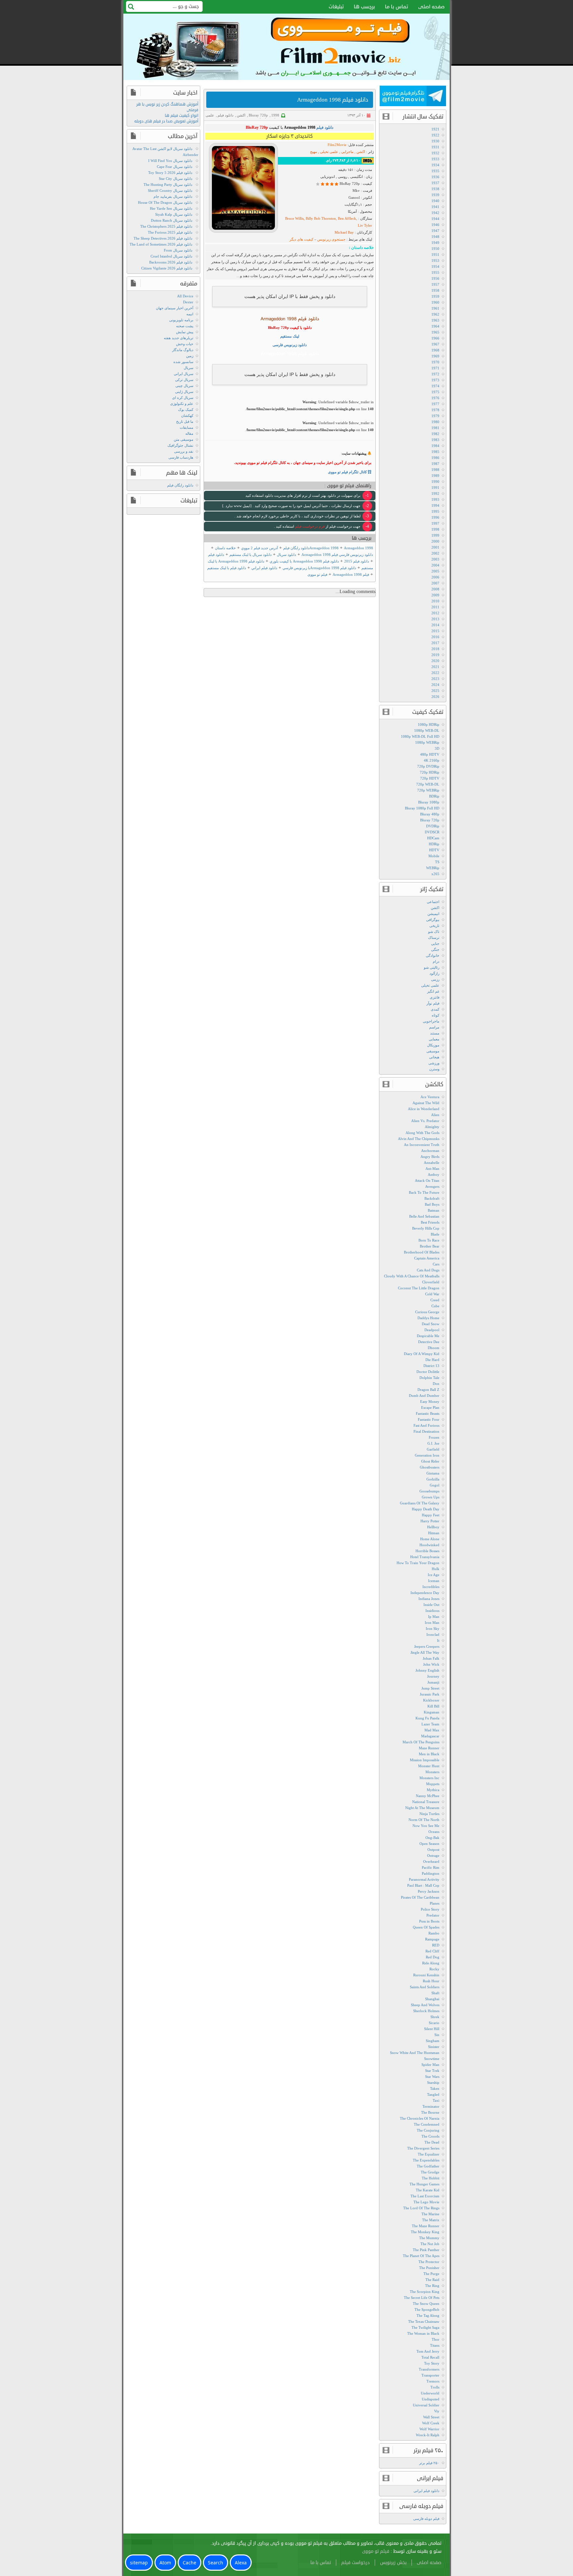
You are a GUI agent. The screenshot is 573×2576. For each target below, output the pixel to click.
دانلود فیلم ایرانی (426, 2491)
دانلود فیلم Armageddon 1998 (333, 100)
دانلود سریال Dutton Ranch (172, 220)
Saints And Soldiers (425, 1987)
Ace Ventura (430, 1097)
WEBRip (433, 868)
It (438, 1640)
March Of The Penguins (421, 1742)
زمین (190, 356)
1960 (435, 302)
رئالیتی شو (432, 967)
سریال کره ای (183, 398)
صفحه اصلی (431, 7)
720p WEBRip (428, 790)
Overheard (431, 1861)
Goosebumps (429, 1491)
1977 (435, 404)
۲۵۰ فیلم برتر (429, 2463)
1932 (435, 153)
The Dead (432, 2142)
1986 (435, 458)
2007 (435, 583)
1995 (435, 511)
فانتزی (435, 997)
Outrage (433, 1856)
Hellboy (433, 1527)
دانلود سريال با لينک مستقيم (251, 555)
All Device (185, 296)
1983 (435, 440)
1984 (435, 446)
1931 (435, 147)
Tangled (433, 2094)
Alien (435, 1115)
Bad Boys (432, 1204)
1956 (435, 278)
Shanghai (432, 1999)
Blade (435, 1234)
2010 (435, 601)
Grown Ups (431, 1497)
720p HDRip (430, 772)
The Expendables (426, 2160)
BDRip (434, 796)
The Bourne (430, 2112)
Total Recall (430, 2357)
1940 (435, 201)
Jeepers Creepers (427, 1646)
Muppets (433, 1784)
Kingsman (432, 1712)
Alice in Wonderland (424, 1109)
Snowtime (432, 2059)
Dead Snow (431, 1324)
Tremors (433, 2381)
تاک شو (434, 932)
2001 (435, 547)
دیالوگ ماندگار (183, 350)
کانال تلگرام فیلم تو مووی (348, 472)
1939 (435, 195)
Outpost (433, 1850)
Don (436, 1384)
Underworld (430, 2393)
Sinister (434, 2047)
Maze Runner (429, 1748)
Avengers (432, 1186)
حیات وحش (185, 344)
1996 (435, 517)
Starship (433, 2083)
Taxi (436, 2100)
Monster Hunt (429, 1766)
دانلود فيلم (216, 555)
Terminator (431, 2106)
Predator (433, 1915)
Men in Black (429, 1754)
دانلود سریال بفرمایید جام (173, 196)
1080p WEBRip (427, 742)
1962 (435, 314)
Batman (434, 1210)
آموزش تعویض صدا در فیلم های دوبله (166, 121)
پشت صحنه (185, 326)
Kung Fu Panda (427, 1718)
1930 (435, 141)
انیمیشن (433, 914)
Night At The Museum (422, 1808)
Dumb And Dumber (424, 1396)
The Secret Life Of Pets (422, 2298)
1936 (435, 177)
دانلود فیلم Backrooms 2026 (171, 262)
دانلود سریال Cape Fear (175, 167)
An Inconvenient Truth (422, 1145)
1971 (435, 368)
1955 (435, 272)
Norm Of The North (424, 1820)
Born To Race (429, 1240)
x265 (435, 874)
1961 (435, 308)
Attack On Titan (427, 1180)
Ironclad (433, 1634)
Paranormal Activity (424, 1879)
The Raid (432, 2280)
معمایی (434, 1039)
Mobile (434, 856)
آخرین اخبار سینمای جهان (175, 308)
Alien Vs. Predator (425, 1121)
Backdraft (432, 1198)
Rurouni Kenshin (426, 1975)
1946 (435, 225)
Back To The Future (424, 1192)
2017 (435, 643)
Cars (436, 1264)
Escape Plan (430, 1407)
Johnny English (427, 1670)
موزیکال (433, 1045)
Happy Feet (431, 1515)
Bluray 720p (258, 115)
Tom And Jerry (428, 2351)
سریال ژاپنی (184, 392)
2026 (435, 697)
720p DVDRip (428, 766)
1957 (435, 284)
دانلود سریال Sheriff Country (170, 190)
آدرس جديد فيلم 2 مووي (259, 548)
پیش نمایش (185, 332)
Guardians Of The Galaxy (420, 1503)
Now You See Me (426, 1826)
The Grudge (430, 2172)
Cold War (432, 1294)
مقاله (189, 433)
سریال (189, 368)
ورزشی (434, 1063)
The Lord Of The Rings (421, 2208)
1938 (435, 189)
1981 (435, 428)
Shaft (435, 1993)
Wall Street (431, 2417)
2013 (435, 619)
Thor (436, 2339)
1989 (435, 476)
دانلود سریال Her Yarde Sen (171, 208)
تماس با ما (397, 7)
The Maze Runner (426, 2226)
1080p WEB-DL (427, 730)
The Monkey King (425, 2232)
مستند (435, 1033)
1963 (435, 320)
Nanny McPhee (428, 1796)
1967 (435, 344)
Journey (433, 1676)
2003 (435, 559)
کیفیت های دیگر (302, 239)
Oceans (434, 1832)
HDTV (434, 850)
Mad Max (432, 1730)
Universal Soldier (426, 2405)
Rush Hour (431, 1981)
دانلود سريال (286, 555)
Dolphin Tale (429, 1378)
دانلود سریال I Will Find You (170, 161)
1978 (435, 410)
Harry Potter (430, 1521)
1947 (435, 231)
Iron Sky (433, 1629)
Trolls (435, 2387)
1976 (435, 398)
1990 (435, 482)
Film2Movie (337, 145)
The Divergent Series (423, 2148)
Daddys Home (428, 1318)
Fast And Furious (426, 1425)
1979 (435, 416)
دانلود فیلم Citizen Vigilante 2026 (167, 268)
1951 (435, 255)
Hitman (434, 1533)
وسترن (434, 1069)
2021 (435, 667)
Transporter (430, 2375)
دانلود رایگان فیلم (180, 485)
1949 (435, 243)
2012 (435, 613)
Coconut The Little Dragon (419, 1288)
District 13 (431, 1366)
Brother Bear (430, 1246)
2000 (435, 541)
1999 (435, 535)
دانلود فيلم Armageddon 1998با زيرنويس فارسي (319, 568)
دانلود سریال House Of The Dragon (165, 202)
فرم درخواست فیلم (309, 526)
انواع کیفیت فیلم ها (182, 116)
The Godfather (428, 2166)
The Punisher (429, 2268)
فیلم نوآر (433, 1003)
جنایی (435, 944)
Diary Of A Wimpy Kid (422, 1354)
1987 (435, 464)
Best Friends (430, 1222)
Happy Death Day (426, 1509)
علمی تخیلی (430, 985)
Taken (435, 2088)
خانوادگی (433, 955)
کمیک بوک (186, 410)
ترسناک (434, 938)
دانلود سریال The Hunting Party (168, 185)
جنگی (435, 949)
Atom (165, 2563)
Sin (437, 2035)
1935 (435, 171)
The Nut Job (430, 2244)
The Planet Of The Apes (421, 2256)
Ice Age (434, 1575)
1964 (435, 326)
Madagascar (430, 1736)
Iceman (434, 1581)
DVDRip (433, 826)
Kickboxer (431, 1700)
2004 (435, 565)
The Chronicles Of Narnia (420, 2118)
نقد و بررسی (184, 451)
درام (436, 961)
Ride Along (431, 1963)
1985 (435, 452)
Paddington (431, 1873)
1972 (435, 374)
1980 (435, 422)
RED (436, 1945)
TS (437, 862)
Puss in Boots (429, 1921)
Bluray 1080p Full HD (422, 808)
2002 (435, 553)
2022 (435, 673)
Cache (190, 2563)
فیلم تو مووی (317, 574)
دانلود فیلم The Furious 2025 (170, 232)
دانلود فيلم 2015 (357, 561)
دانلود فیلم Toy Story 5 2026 (170, 173)
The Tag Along (428, 2315)
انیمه (190, 314)
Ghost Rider (430, 1461)
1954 (435, 266)
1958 (435, 290)
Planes (435, 1903)
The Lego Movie (426, 2202)
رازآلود (434, 973)
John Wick (431, 1664)
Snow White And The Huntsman (415, 2053)
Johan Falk (431, 1658)
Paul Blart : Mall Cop (423, 1885)
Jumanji (433, 1682)
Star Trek (432, 2071)
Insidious (432, 1611)
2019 (435, 655)
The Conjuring (428, 2130)
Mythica (433, 1790)
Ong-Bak (432, 1838)
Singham (433, 2041)
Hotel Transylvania (425, 1557)
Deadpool (432, 1330)
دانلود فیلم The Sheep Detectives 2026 (163, 238)
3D (437, 748)
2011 (435, 607)
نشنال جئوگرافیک (180, 445)
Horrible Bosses (427, 1551)
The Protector (429, 2262)
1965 (435, 332)
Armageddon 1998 (324, 548)
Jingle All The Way (425, 1652)
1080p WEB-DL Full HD (420, 736)
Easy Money (430, 1402)
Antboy (434, 1174)
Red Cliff (432, 1951)
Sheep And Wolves (425, 2005)
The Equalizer (429, 2154)
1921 (435, 129)
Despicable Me (428, 1336)
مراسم (434, 1027)
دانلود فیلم (225, 115)
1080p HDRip (429, 724)
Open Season (429, 1844)
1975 (435, 392)
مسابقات (187, 427)
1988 (435, 470)
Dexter (188, 302)
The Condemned (427, 2124)
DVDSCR (432, 832)
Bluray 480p (430, 814)
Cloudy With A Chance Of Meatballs (412, 1276)
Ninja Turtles (429, 1814)
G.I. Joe (433, 1443)
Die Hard (432, 1360)
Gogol (435, 1485)
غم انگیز (433, 991)
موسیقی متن (184, 439)
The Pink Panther (426, 2250)
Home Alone (430, 1539)
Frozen (434, 1437)
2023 (435, 679)
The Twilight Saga (425, 2327)
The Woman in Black (423, 2333)
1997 (435, 523)
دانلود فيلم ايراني (264, 568)
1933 (435, 159)
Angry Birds (430, 1157)
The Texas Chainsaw (424, 2321)
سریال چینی (184, 386)
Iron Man (432, 1623)
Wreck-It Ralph (428, 2435)
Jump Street (430, 1688)
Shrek (435, 2017)
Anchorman (430, 1151)
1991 (435, 488)
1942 (435, 213)
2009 (435, 595)
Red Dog (433, 1957)
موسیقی (433, 1051)
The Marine (430, 2214)
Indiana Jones (429, 1599)
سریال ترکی (184, 380)
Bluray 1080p (429, 802)
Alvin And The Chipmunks (419, 1139)
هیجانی (434, 1057)
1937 (435, 183)
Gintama (433, 1473)
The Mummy (429, 2238)
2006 (435, 577)
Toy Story (432, 2363)
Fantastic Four (429, 1419)
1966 (435, 338)
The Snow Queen (426, 2304)
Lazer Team (430, 1724)
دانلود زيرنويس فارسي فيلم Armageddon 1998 (337, 555)
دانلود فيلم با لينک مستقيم (227, 568)
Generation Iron (427, 1455)
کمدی (435, 1009)
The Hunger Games (424, 2184)
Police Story (430, 1909)
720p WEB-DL (428, 784)
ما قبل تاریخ (185, 421)
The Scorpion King (425, 2292)
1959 (435, 296)
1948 (435, 237)
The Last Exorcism (425, 2196)
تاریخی (434, 926)
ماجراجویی (431, 1021)
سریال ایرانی (184, 374)
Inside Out (431, 1605)
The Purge (431, 2274)
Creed (435, 1300)
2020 (435, 661)
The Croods (430, 2136)
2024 (435, 685)
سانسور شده (183, 362)
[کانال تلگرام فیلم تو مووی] (413, 97)
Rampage (432, 1939)
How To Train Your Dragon (418, 1563)
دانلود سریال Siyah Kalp (174, 214)
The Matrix (431, 2220)
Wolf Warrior (429, 2429)
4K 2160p (432, 760)
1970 (435, 362)
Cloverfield (431, 1282)
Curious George (427, 1312)
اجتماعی (433, 902)
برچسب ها (364, 7)
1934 (435, 165)
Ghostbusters (430, 1467)
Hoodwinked (429, 1545)
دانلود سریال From (178, 250)
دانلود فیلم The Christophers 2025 (166, 226)
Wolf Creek (431, 2423)
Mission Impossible (425, 1760)
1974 (435, 386)
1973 (435, 380)
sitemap (139, 2563)
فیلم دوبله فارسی (426, 2519)
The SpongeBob (427, 2310)
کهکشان (187, 416)
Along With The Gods (422, 1133)
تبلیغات (336, 7)
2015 (435, 631)
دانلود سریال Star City (176, 179)
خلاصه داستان (225, 548)
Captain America (427, 1258)
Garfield (433, 1449)
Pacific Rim (431, 1867)
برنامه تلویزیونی (181, 320)
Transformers (429, 2369)
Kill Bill (433, 1706)
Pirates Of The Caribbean (420, 1897)
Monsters (432, 1772)
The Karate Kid (428, 2190)
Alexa (241, 2563)
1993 (435, 499)
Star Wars (432, 2077)
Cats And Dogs (428, 1270)
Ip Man (434, 1617)
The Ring (432, 2286)
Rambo (434, 1933)
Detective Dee (429, 1342)
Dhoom (434, 1348)
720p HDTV (430, 778)
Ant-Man (432, 1169)
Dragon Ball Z (428, 1390)
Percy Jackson (429, 1891)
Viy (437, 2411)
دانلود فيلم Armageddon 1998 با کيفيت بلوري (304, 561)
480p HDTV (430, 754)
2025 (435, 691)
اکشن (241, 115)
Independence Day (425, 1593)
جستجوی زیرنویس (331, 239)
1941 (435, 207)
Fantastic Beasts (428, 1413)
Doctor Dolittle (428, 1372)
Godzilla (433, 1479)
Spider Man (430, 2065)
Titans (435, 2345)
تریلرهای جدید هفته (179, 338)
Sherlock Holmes (426, 2011)
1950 (435, 249)
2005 (435, 571)
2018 (435, 649)
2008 (435, 589)
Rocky (434, 1969)
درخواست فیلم (355, 2563)
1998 (275, 115)
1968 (435, 350)
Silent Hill (432, 2029)
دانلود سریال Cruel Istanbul (171, 256)
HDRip (434, 844)
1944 (435, 219)
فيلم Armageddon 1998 (351, 574)
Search (216, 2563)
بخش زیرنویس (393, 2563)
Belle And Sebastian (424, 1216)
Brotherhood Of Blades (422, 1252)
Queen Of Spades (426, 1927)
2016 (435, 637)
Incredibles (431, 1587)
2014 (435, 625)
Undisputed (431, 2399)
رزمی (435, 979)
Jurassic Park (430, 1694)
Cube (435, 1306)
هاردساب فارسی (181, 457)
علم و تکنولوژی (182, 404)
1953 (435, 261)
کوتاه (436, 1015)
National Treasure (426, 1802)
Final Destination (426, 1431)
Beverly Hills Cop (426, 1228)
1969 (435, 356)
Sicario (434, 2023)
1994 (435, 505)
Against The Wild (426, 1103)
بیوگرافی (433, 920)
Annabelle (432, 1163)
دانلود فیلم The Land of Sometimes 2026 (161, 244)
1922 (435, 135)
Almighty (432, 1127)
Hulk (436, 1569)
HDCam (433, 838)
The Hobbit (431, 2178)
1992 (435, 493)
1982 (435, 434)
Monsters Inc (429, 1778)
